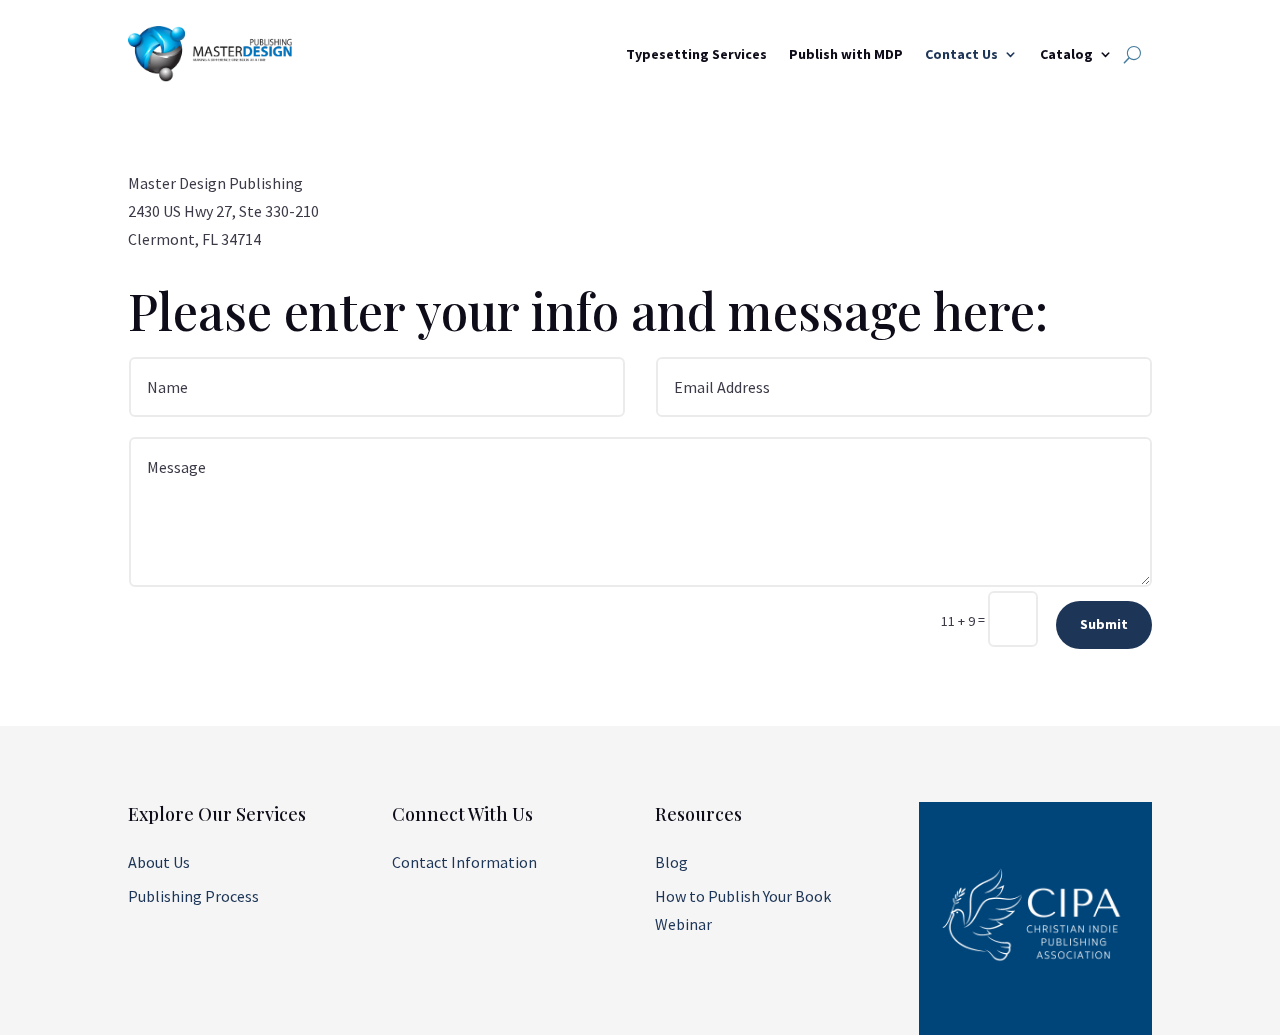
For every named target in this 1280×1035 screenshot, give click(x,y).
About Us (159, 862)
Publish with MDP (846, 54)
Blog (671, 862)
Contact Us (961, 54)
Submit (1104, 624)
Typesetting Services (696, 54)
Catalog (1066, 54)
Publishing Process (193, 896)
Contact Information (464, 862)
